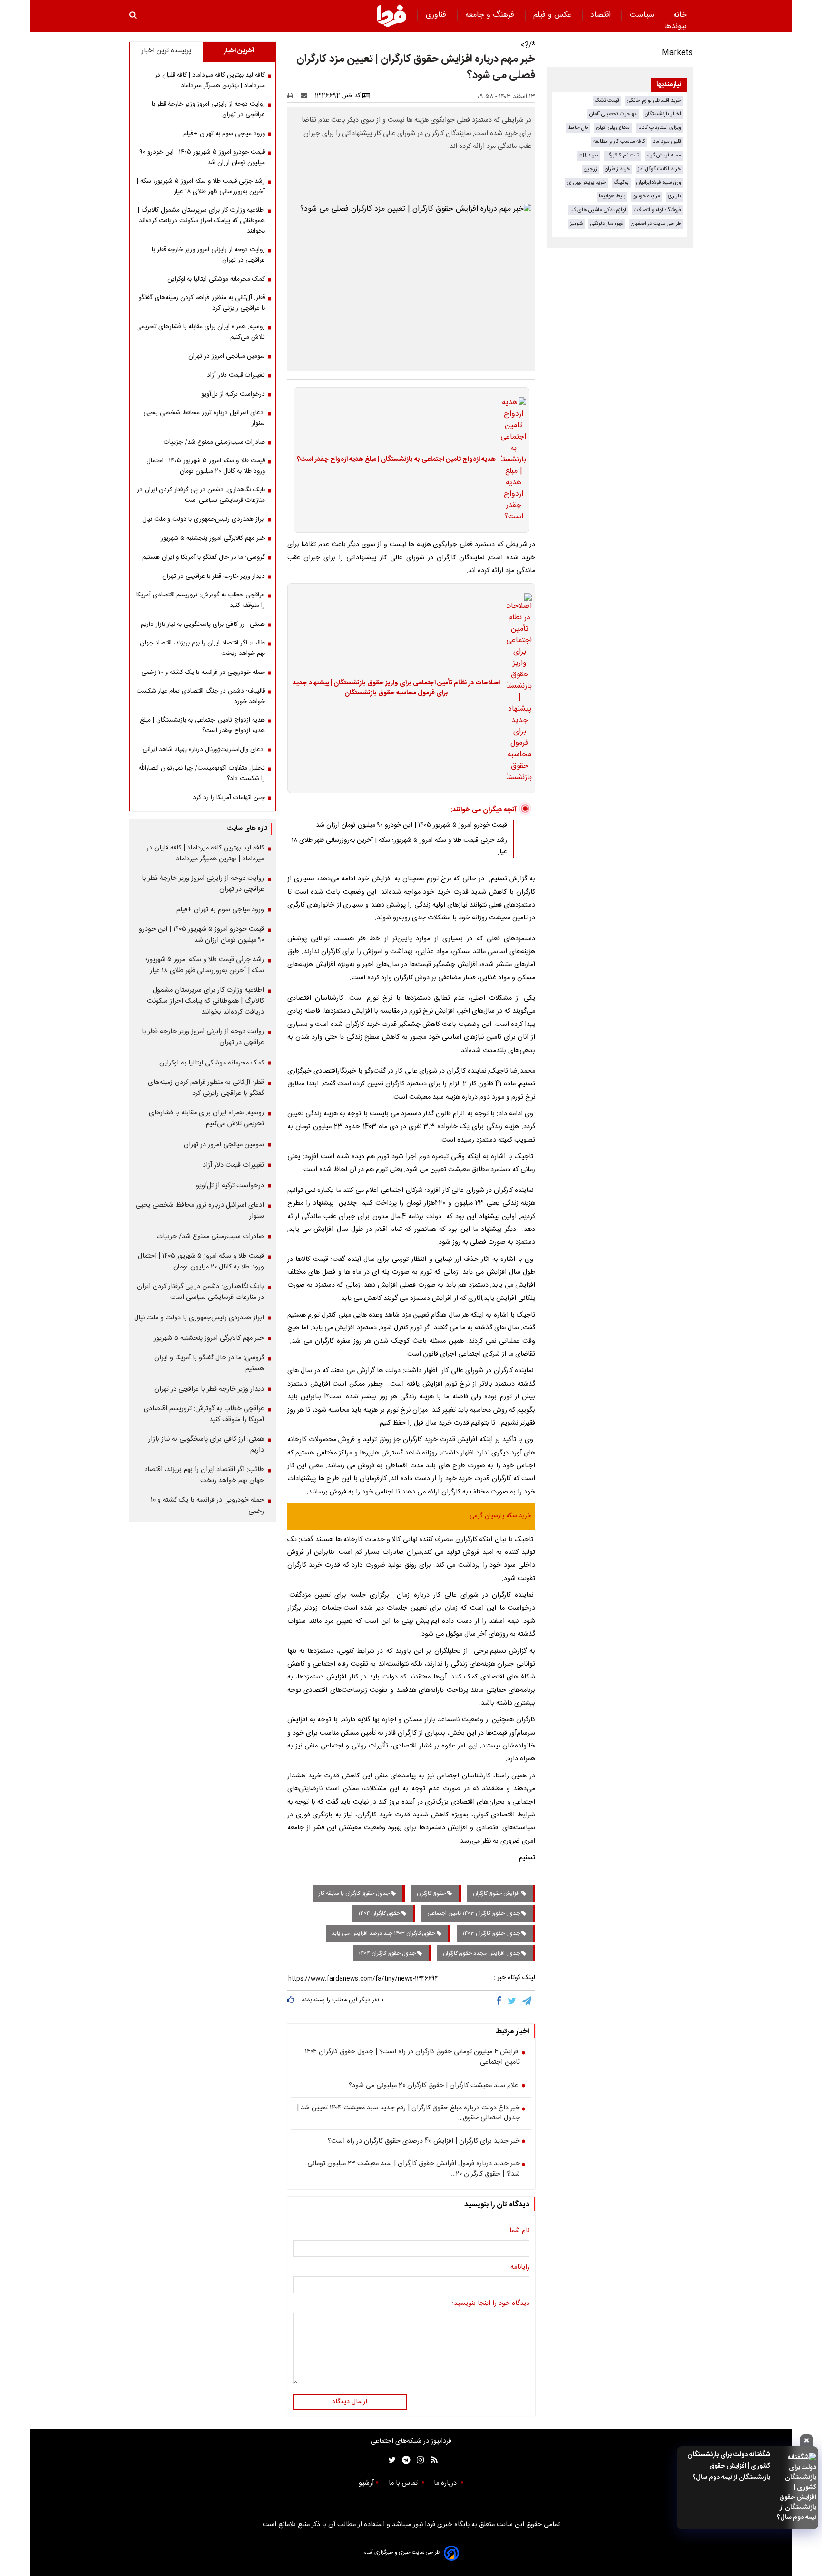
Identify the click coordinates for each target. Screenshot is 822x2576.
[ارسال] (306, 96)
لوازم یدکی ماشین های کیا (598, 210)
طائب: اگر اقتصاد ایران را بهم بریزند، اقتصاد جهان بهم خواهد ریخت (202, 648)
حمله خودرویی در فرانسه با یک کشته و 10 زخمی (203, 673)
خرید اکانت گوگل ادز (660, 169)
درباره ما (446, 2483)
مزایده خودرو (647, 196)
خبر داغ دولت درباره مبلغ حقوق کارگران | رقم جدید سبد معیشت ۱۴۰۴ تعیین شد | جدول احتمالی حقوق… (408, 2113)
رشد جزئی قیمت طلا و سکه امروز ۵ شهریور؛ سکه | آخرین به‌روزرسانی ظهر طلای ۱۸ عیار (201, 186)
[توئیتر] (390, 2460)
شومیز (576, 224)
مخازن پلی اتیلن (613, 128)
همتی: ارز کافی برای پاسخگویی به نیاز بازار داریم (203, 624)
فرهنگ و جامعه (491, 15)
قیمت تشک (607, 101)
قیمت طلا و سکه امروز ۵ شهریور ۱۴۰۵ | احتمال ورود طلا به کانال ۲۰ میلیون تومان (206, 466)
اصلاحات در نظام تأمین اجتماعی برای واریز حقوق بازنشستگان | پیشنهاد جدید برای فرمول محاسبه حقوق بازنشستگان (396, 688)
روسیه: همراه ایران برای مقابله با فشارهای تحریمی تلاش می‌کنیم (201, 332)
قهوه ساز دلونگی (607, 224)
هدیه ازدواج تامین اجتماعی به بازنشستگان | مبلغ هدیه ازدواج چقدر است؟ (396, 460)
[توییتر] (513, 2001)
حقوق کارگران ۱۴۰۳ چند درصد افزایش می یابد (384, 1933)
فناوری (437, 15)
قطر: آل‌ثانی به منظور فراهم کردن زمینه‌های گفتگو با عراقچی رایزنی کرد (202, 303)
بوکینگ (621, 182)
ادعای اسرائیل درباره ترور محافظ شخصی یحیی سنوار (204, 418)
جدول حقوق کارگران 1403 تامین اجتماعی (474, 1913)
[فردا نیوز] (391, 16)
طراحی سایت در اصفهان (656, 224)
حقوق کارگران (432, 1893)
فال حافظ (578, 128)
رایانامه (520, 2268)
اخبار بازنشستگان (663, 114)
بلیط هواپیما (612, 196)
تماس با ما (404, 2483)
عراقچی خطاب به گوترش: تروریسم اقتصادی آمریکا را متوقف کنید (201, 600)
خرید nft (589, 155)
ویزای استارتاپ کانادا (659, 128)
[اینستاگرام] (418, 2460)
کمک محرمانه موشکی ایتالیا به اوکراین (216, 279)
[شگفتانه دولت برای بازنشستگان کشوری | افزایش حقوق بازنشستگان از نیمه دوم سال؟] (796, 2488)
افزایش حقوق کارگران (497, 1893)
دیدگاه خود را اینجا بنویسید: (491, 2304)
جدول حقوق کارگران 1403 (492, 1933)
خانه (680, 15)
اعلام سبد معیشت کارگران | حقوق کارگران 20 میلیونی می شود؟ (434, 2086)
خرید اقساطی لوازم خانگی (654, 101)
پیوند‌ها (675, 26)
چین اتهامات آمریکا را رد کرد (229, 798)
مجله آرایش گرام (664, 155)
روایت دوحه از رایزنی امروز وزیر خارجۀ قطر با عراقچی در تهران (208, 109)
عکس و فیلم (553, 15)
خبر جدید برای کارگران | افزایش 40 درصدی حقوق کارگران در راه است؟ (424, 2142)
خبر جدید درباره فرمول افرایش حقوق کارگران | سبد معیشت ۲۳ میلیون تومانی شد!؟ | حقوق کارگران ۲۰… (414, 2169)
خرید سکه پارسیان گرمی (500, 1516)
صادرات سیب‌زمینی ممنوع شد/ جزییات (214, 442)
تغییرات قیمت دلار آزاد (236, 375)
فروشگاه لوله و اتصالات (657, 210)
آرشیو (366, 2483)
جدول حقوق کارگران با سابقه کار (355, 1893)
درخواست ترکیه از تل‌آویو (233, 394)
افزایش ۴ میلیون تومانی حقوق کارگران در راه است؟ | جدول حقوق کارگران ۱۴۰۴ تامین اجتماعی (412, 2057)
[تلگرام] (528, 2001)
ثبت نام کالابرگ (622, 155)
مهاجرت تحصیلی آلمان (613, 114)
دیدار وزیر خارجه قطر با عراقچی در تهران (214, 576)
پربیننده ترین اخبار (166, 51)
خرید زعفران (617, 169)
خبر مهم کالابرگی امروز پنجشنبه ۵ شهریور (213, 538)
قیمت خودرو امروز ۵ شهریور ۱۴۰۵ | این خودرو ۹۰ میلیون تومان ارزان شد (411, 825)
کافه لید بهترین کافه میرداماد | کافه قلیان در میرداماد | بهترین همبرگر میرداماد (210, 80)
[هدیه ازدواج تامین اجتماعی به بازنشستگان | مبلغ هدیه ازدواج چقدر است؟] (511, 460)
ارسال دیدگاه (350, 2402)
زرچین (590, 169)
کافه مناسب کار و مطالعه (619, 141)
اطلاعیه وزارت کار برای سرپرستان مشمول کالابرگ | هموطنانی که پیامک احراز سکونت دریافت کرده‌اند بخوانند (201, 221)
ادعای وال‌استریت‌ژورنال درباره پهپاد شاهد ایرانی (204, 750)
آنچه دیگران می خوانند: (484, 810)
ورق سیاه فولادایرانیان (659, 182)
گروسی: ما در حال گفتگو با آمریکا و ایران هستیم (204, 557)
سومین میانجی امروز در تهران (227, 356)
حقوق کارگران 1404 (380, 1913)
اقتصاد (602, 15)
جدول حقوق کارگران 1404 (388, 1953)
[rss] (431, 2460)
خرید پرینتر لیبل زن (586, 182)
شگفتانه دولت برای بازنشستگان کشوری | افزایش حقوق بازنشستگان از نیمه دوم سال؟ (729, 2466)
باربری (675, 196)
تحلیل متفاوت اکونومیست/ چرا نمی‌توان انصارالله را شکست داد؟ (202, 773)
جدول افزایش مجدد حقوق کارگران (482, 1953)
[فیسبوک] (501, 2001)
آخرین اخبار (239, 51)
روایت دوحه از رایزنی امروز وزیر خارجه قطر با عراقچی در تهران (208, 255)
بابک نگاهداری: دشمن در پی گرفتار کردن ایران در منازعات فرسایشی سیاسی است (201, 495)
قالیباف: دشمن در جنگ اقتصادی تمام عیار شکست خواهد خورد (201, 696)
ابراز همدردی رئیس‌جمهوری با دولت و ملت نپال (204, 519)
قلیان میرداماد (667, 141)
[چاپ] (293, 96)
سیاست (643, 15)
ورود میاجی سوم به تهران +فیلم (224, 134)
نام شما (519, 2231)
